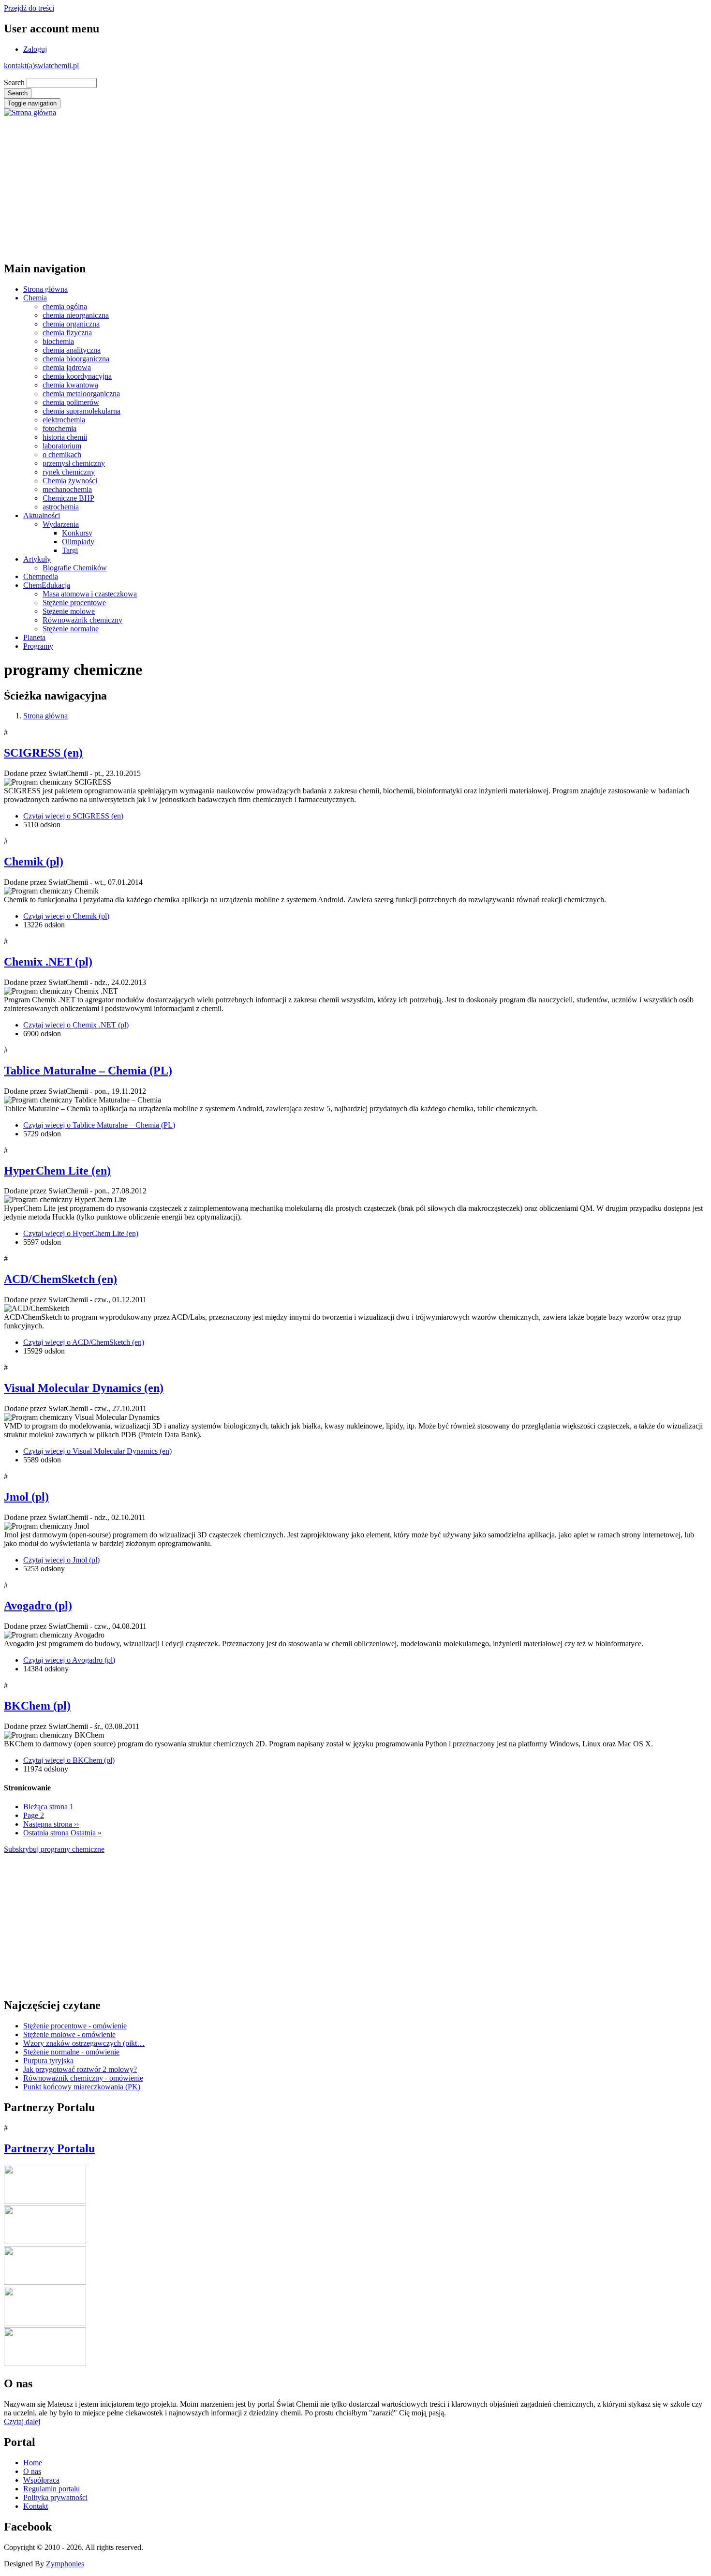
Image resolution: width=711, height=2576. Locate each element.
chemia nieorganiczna (76, 315)
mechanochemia (67, 489)
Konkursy (77, 533)
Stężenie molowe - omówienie (69, 2034)
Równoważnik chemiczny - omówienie (83, 2078)
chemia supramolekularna (81, 411)
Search (14, 82)
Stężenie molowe (69, 611)
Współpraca (41, 2480)
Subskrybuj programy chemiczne (54, 1849)
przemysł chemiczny (74, 463)
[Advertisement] (294, 185)
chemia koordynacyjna (77, 376)
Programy (38, 646)
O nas (32, 2471)
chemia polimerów (71, 402)
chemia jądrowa (67, 367)
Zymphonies (65, 2564)
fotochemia (59, 428)
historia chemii (65, 437)
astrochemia (61, 507)
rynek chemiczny (69, 472)
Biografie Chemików (75, 568)
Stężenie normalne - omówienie (71, 2052)
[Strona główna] (30, 112)
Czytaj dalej (22, 2421)
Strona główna (45, 289)
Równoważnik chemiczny (82, 620)
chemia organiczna (71, 324)
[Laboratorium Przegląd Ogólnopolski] (45, 2323)
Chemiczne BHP (68, 498)
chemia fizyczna (67, 333)
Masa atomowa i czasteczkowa (90, 594)
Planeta (34, 637)
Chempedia (41, 576)
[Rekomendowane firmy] (45, 2241)
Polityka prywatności (55, 2497)
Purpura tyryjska (48, 2061)
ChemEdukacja (47, 585)
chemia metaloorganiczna (81, 394)
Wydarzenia (61, 524)
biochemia (58, 341)
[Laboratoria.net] (45, 2201)
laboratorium (62, 446)
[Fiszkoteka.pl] (45, 2363)
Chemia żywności (70, 481)
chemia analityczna (72, 350)
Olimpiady (78, 542)
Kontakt (36, 2506)
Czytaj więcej (73, 816)
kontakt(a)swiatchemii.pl (41, 66)
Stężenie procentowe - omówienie (75, 2026)
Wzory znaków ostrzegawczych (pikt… (84, 2043)
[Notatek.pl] (45, 2282)
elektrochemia (64, 420)
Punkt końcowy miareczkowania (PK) (82, 2087)
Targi (70, 550)
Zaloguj (35, 49)
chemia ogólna (65, 306)
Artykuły (37, 559)
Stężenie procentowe (74, 603)
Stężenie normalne (71, 629)
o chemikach (62, 454)
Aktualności (42, 515)
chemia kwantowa (70, 385)
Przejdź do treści (29, 8)
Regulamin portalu (52, 2489)
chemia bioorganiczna (76, 359)
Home (33, 2463)
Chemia (35, 298)
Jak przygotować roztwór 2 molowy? (80, 2069)
